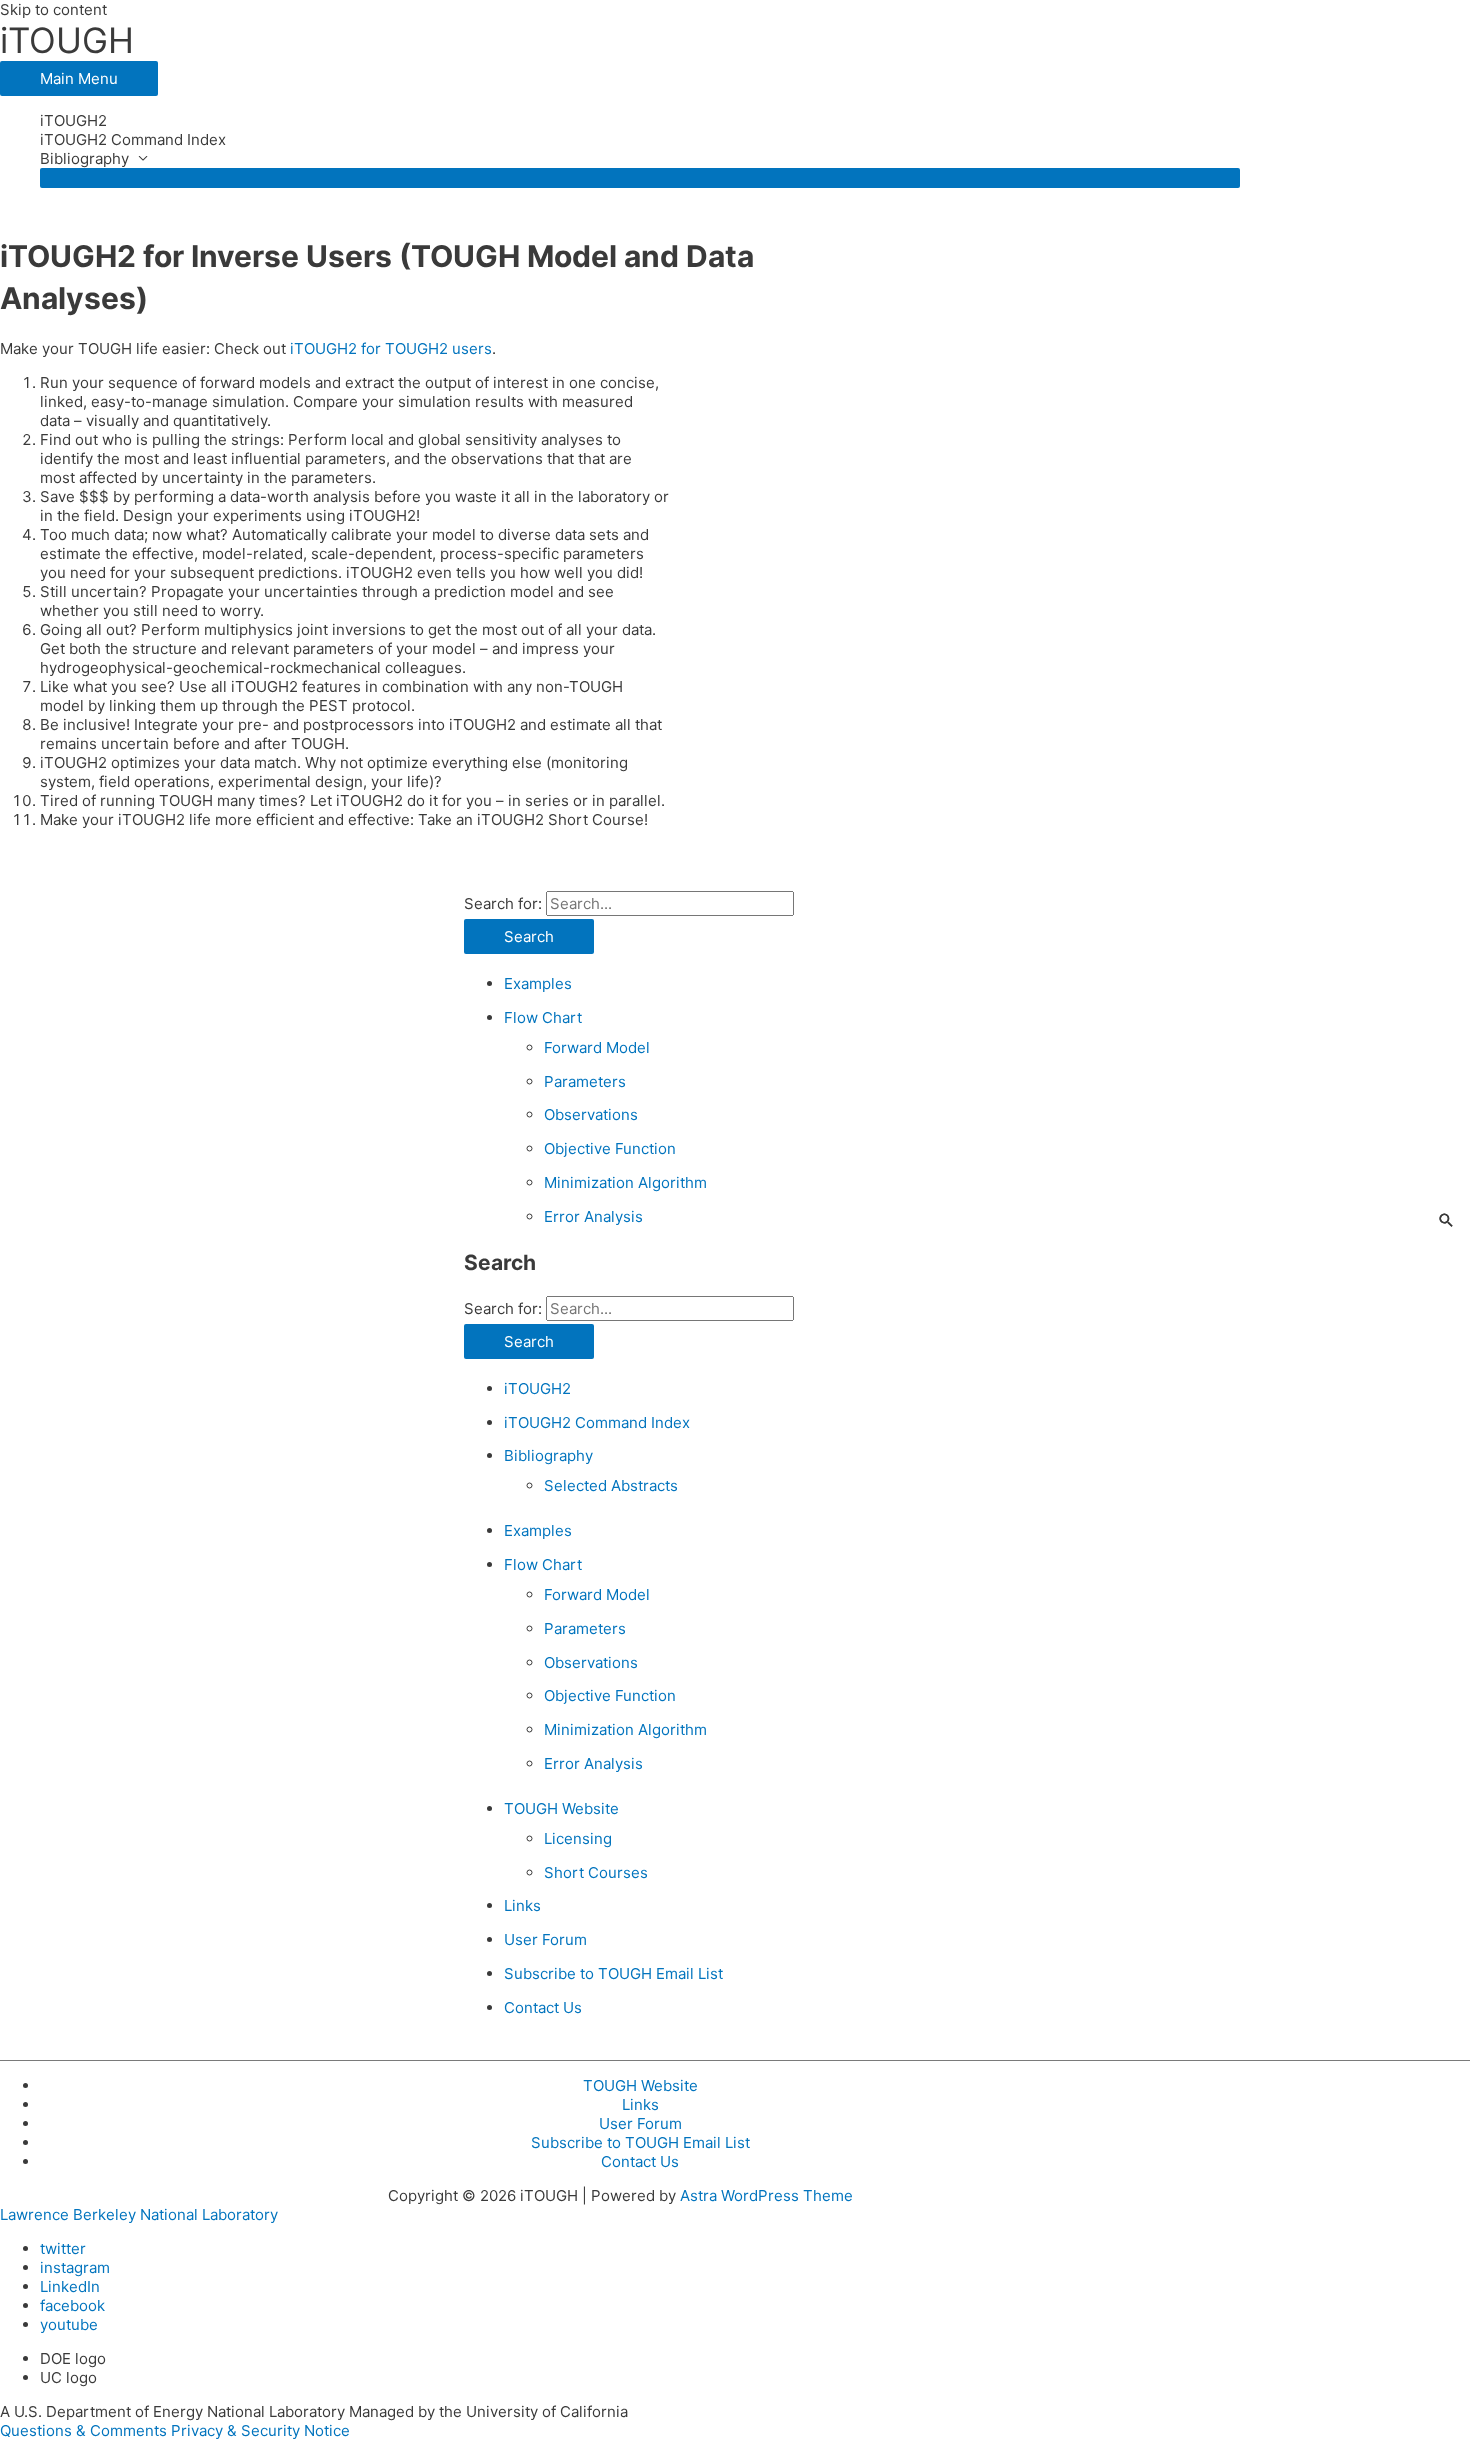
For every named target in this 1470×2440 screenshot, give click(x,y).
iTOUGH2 (73, 120)
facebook (72, 2305)
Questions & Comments (83, 2430)
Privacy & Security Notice (260, 2430)
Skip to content (53, 9)
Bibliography (84, 158)
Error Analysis (593, 1216)
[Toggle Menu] (640, 178)
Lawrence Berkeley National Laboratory (139, 2214)
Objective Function (610, 1148)
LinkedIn (70, 2286)
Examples (538, 983)
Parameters (585, 1081)
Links (522, 1905)
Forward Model (597, 1047)
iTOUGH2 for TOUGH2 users (391, 348)
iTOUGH (67, 40)
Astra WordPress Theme (766, 2195)
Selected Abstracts (611, 1485)
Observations (591, 1114)
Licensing (578, 1838)
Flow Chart (543, 1017)
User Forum (545, 1939)
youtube (69, 2324)
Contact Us (543, 2007)
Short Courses (596, 1872)
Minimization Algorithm (625, 1182)
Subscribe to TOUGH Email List (613, 1973)
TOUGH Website (561, 1808)
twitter (63, 2248)
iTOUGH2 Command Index (133, 139)
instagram (75, 2267)
